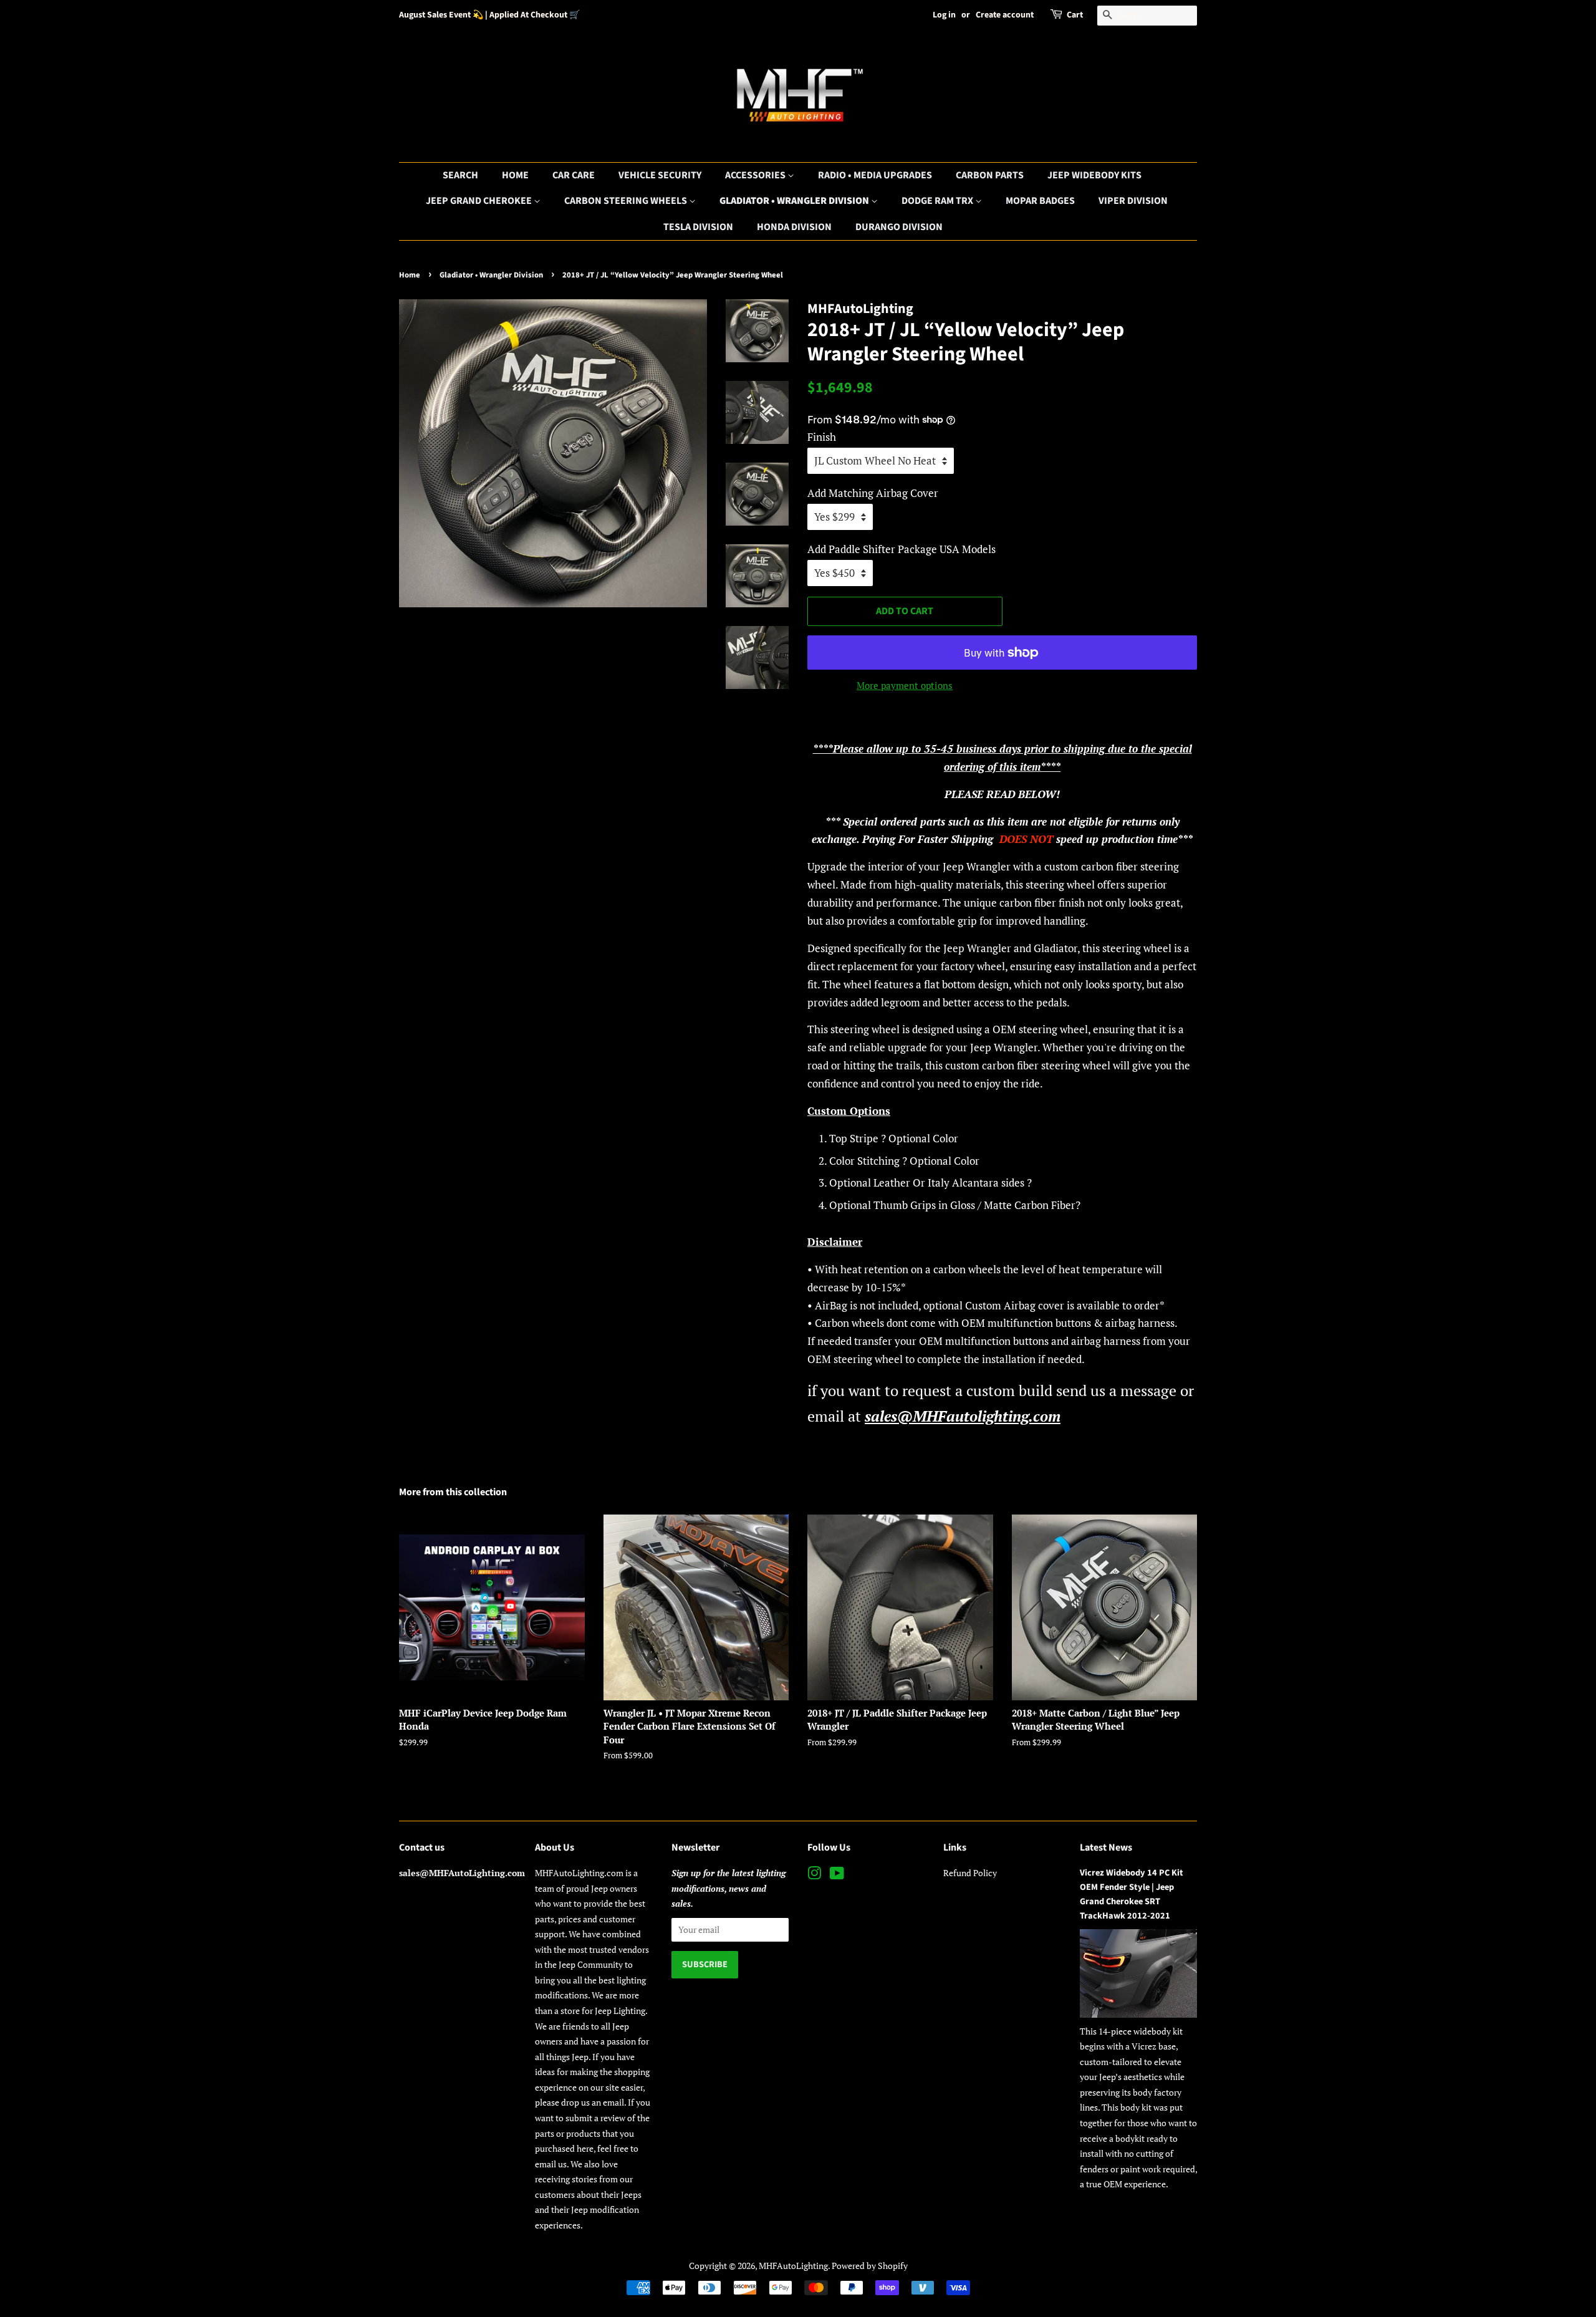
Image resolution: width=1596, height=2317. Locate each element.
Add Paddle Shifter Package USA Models (901, 549)
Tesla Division (698, 227)
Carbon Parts (990, 175)
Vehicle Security (660, 175)
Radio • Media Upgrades (875, 175)
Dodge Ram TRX (938, 201)
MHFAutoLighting (793, 2266)
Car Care (574, 175)
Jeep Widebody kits (1094, 175)
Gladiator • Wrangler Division (795, 201)
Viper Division (1133, 201)
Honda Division (794, 227)
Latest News (1106, 1847)
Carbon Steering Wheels (627, 201)
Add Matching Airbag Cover (873, 493)
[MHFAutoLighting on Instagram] (814, 1875)
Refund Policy (970, 1873)
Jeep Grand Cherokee (480, 201)
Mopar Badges (1040, 201)
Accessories (756, 175)
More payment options (905, 685)
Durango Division (899, 227)
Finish (822, 437)
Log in (944, 15)
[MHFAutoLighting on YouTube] (837, 1875)
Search (460, 175)
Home (515, 175)
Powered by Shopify (870, 2266)
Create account (1005, 15)
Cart (1075, 15)
